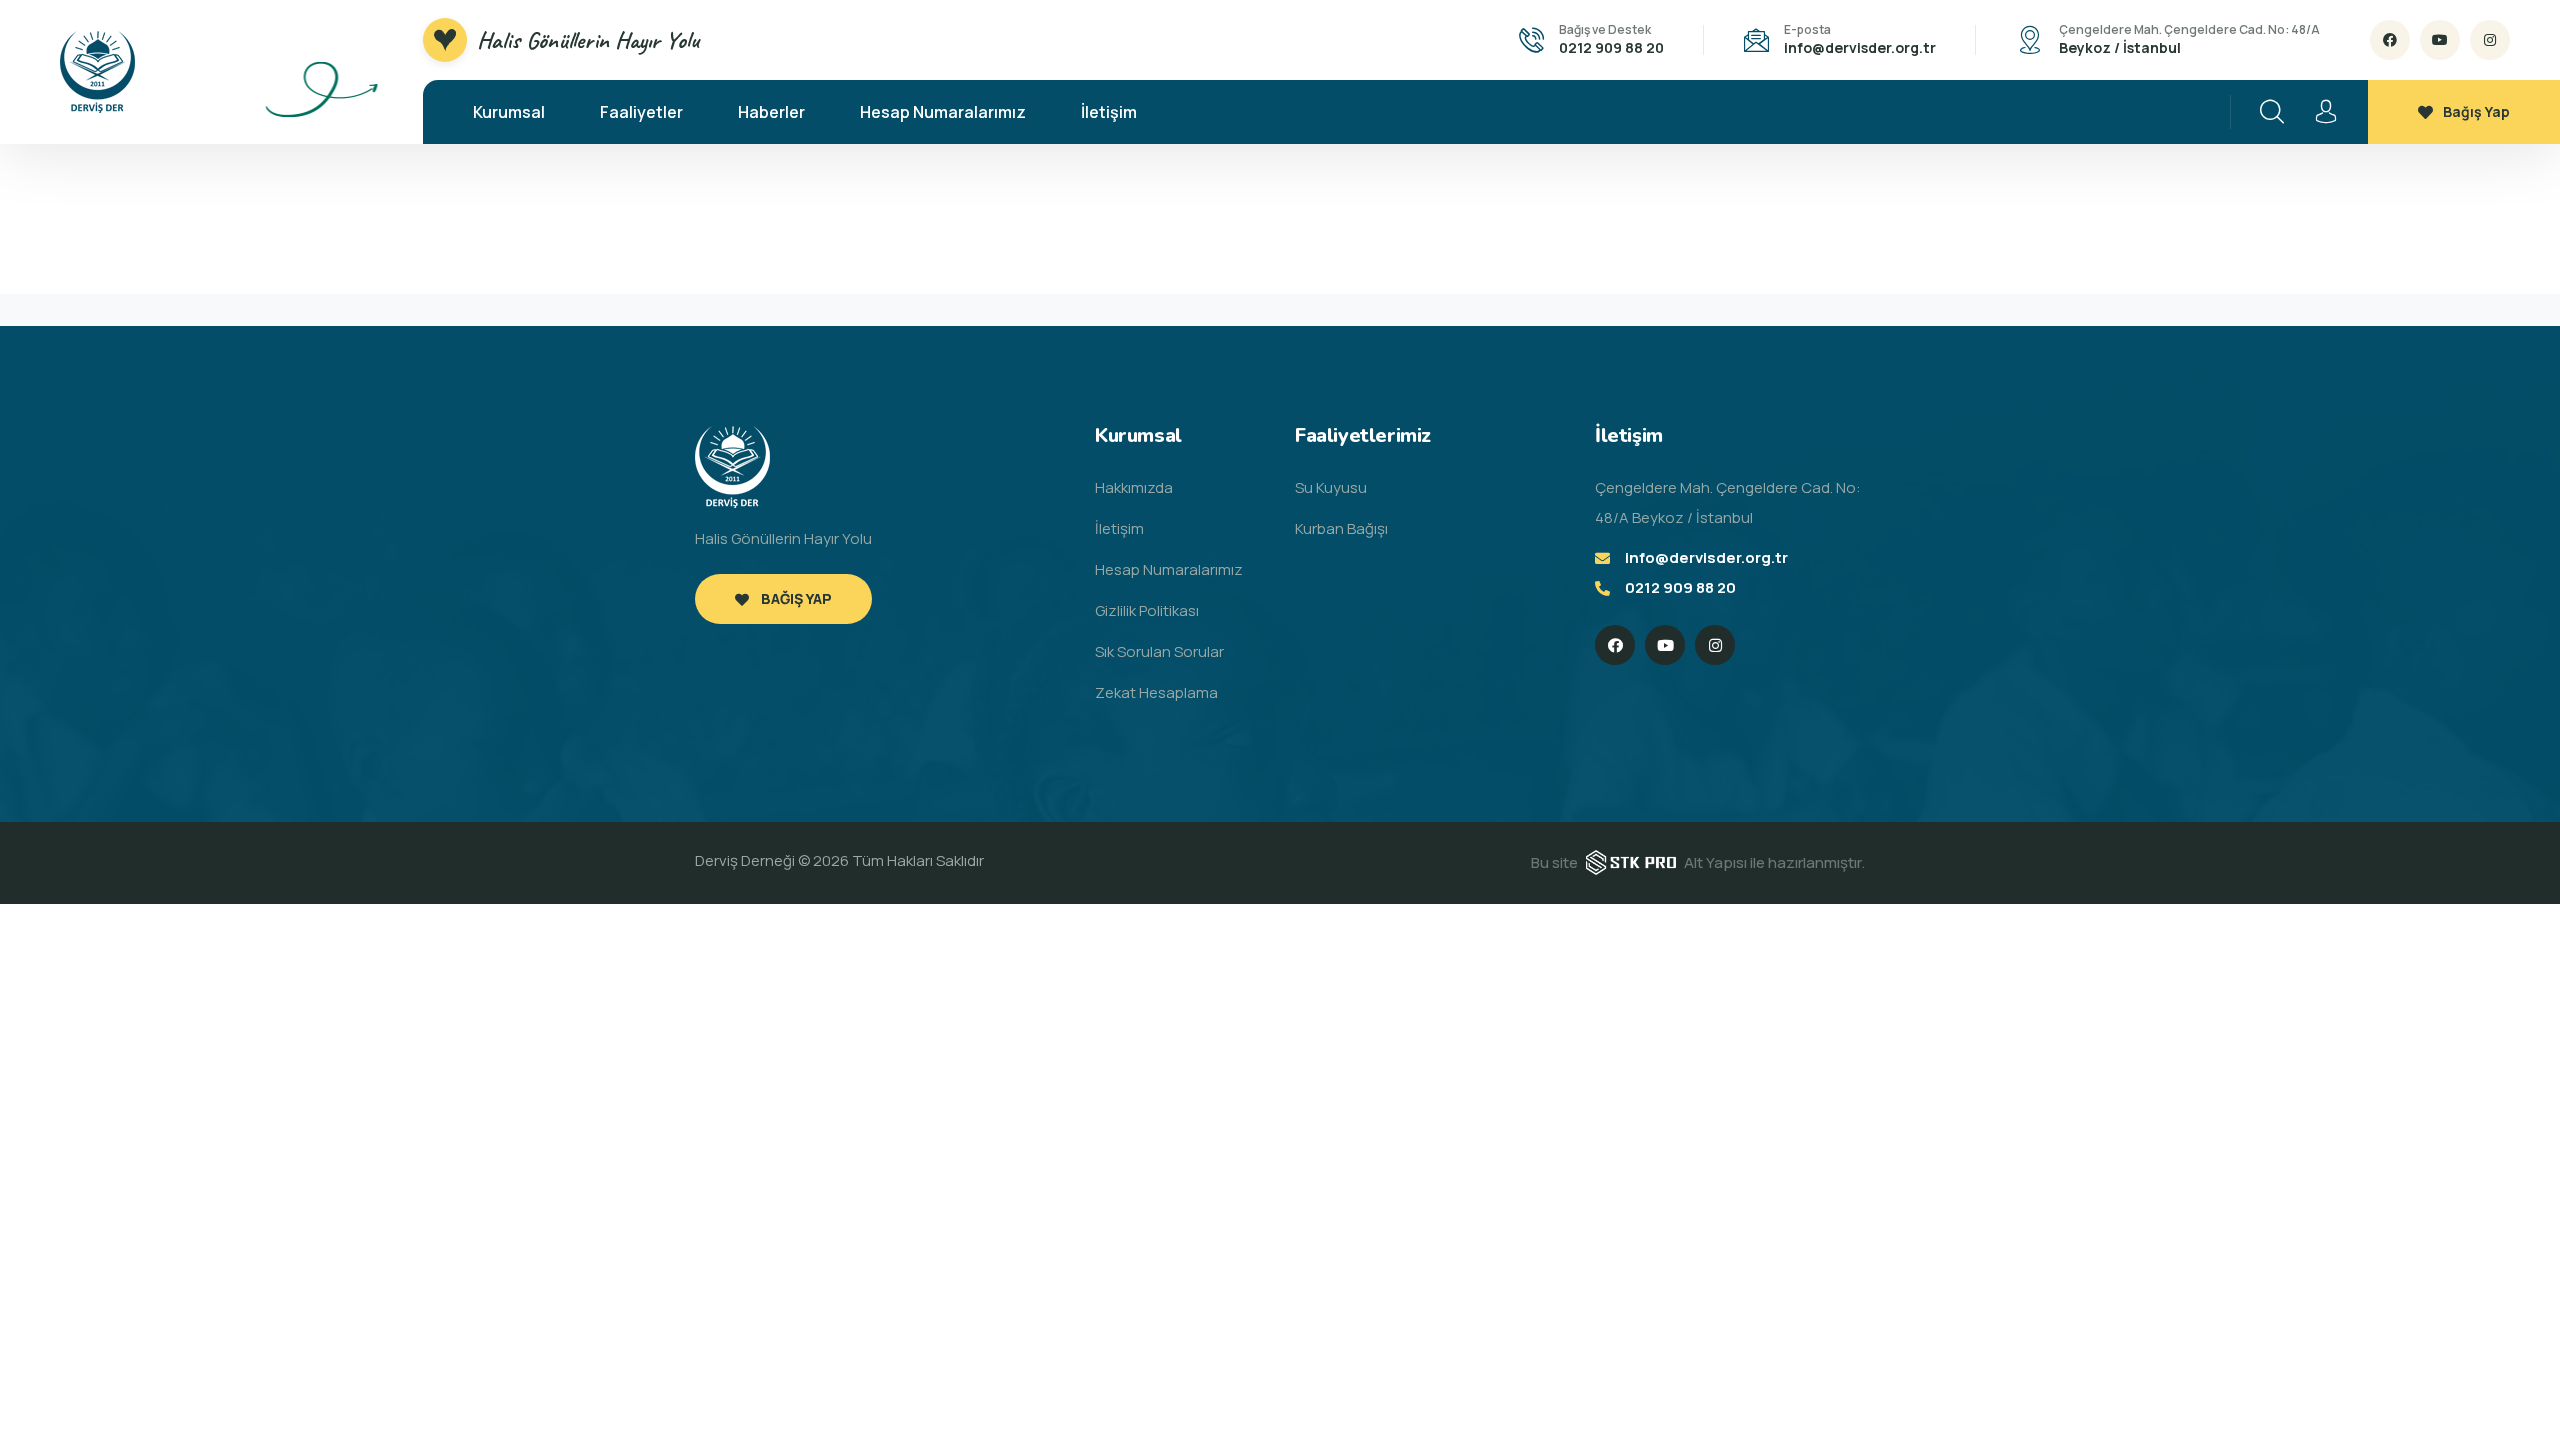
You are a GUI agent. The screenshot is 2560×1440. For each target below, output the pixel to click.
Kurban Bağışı (1341, 528)
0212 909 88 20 (1611, 47)
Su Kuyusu (1331, 487)
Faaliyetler (641, 112)
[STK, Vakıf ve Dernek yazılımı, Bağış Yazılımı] (1631, 861)
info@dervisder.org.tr (1860, 47)
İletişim (1109, 112)
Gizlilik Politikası (1147, 610)
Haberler (771, 112)
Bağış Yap (2476, 111)
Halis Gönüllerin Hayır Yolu (588, 40)
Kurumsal (509, 112)
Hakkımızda (1134, 487)
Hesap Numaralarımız (943, 112)
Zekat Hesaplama (1156, 692)
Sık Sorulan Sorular (1159, 651)
